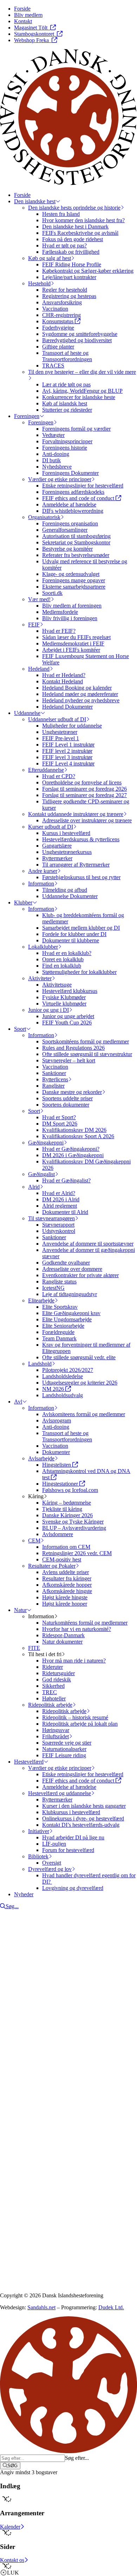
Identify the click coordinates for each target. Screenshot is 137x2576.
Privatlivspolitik (17, 2186)
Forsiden (24, 2076)
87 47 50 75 (23, 2131)
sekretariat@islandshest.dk (45, 2137)
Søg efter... (77, 2458)
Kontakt (23, 2083)
